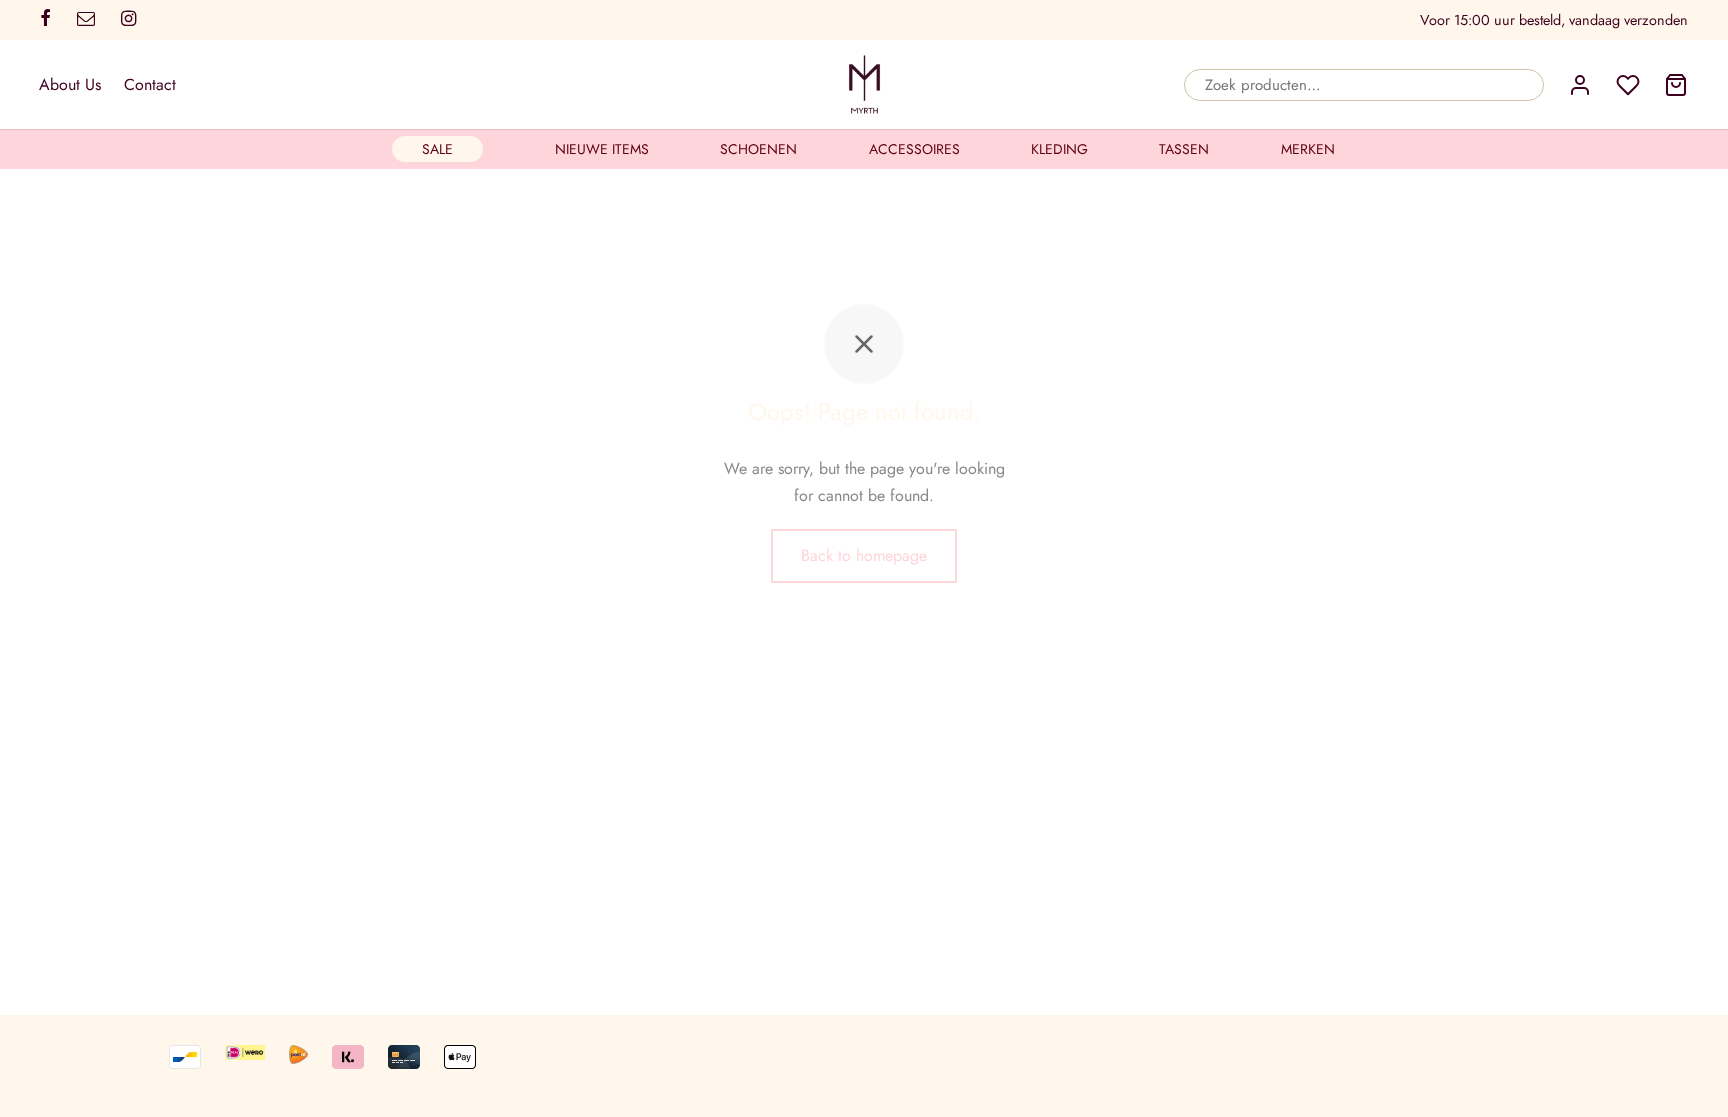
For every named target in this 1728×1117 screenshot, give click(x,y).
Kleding (1059, 149)
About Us (70, 84)
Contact (150, 84)
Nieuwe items (602, 149)
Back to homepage (864, 555)
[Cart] (1676, 85)
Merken (1308, 149)
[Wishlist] (1628, 85)
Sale (437, 149)
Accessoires (914, 149)
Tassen (1184, 149)
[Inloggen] (1580, 85)
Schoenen (758, 149)
